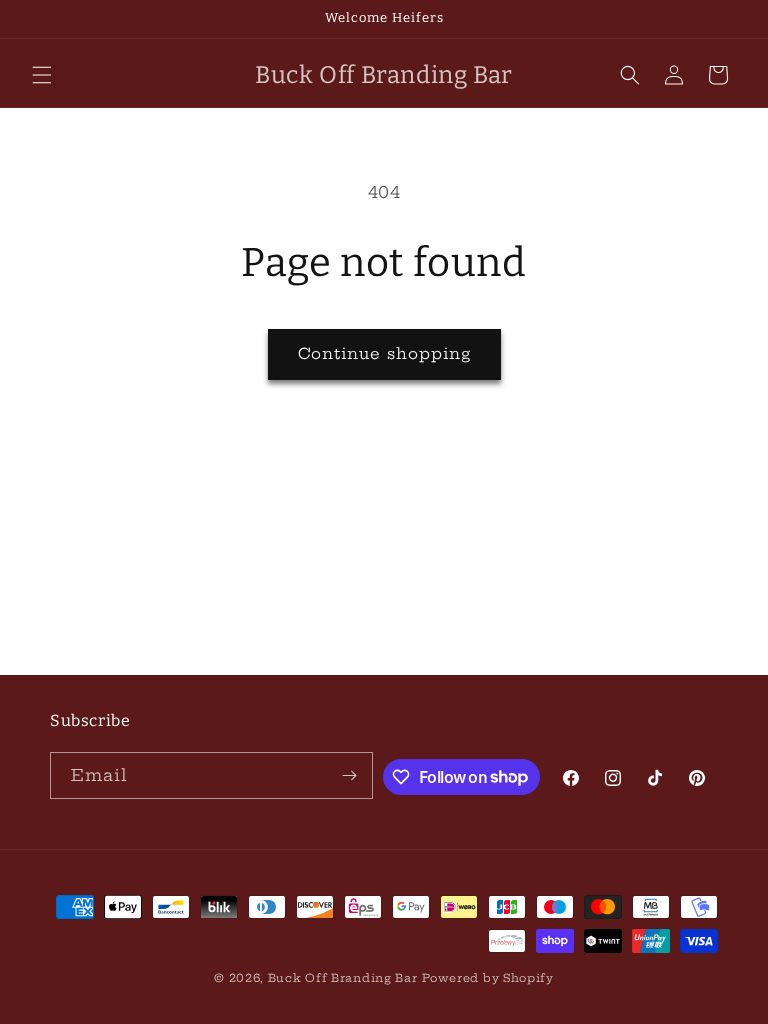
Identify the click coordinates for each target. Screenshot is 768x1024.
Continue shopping (384, 353)
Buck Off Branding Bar (343, 978)
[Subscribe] (350, 775)
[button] (42, 75)
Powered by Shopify (488, 978)
